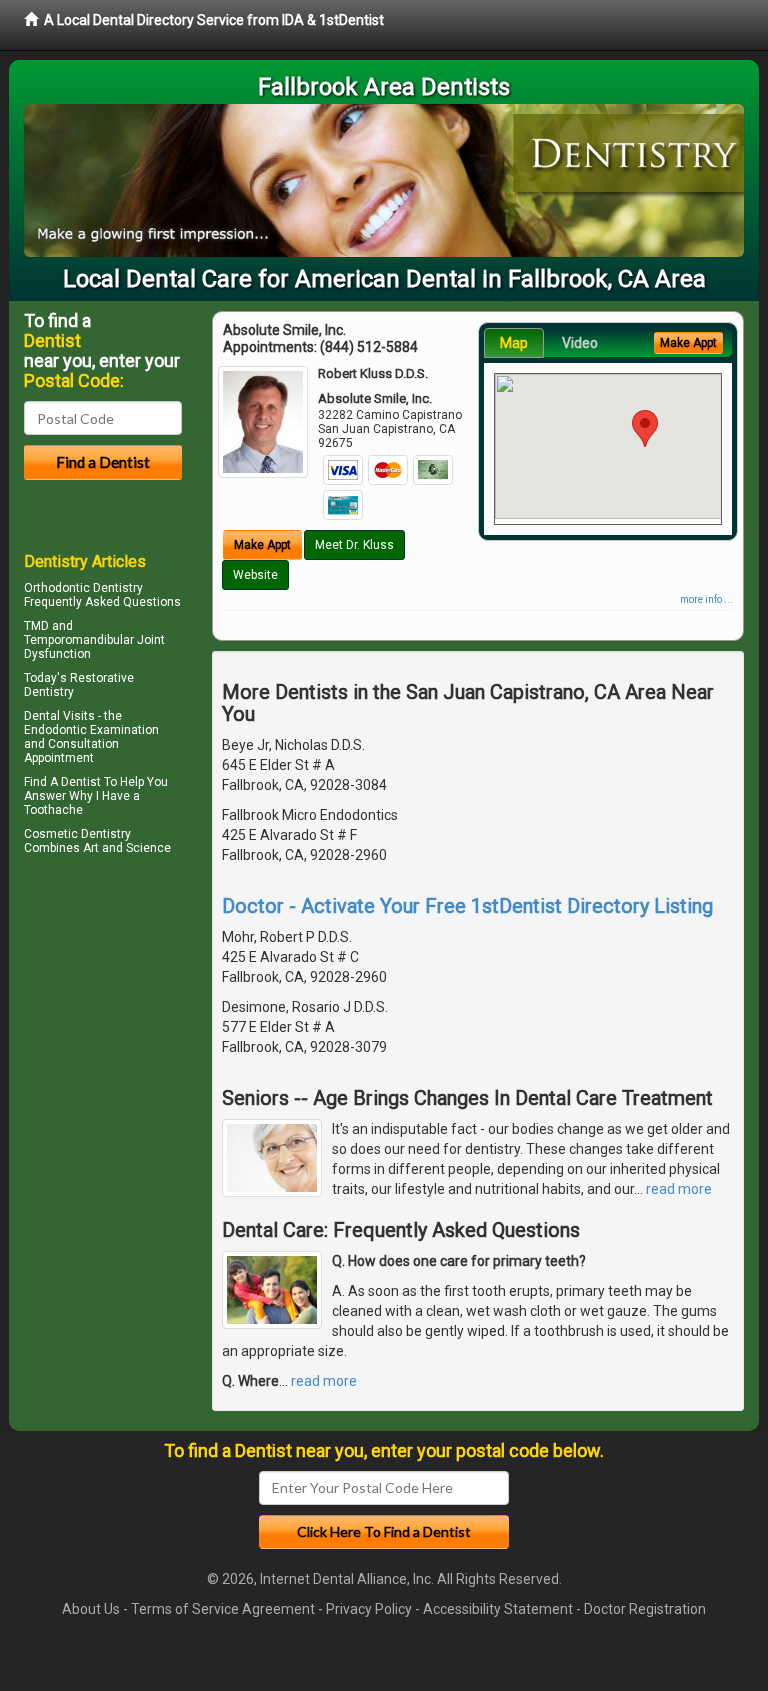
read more (679, 1189)
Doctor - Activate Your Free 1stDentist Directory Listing (467, 906)
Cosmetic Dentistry (77, 834)
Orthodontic (57, 588)
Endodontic (55, 730)
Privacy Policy (369, 1609)
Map (514, 343)
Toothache (53, 810)
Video (580, 343)
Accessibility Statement (498, 1609)
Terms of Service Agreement (223, 1609)
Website (255, 575)
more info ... (706, 599)
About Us (91, 1609)
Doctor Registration (645, 1609)
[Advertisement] (126, 1035)
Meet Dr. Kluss (354, 545)
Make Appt (262, 545)
